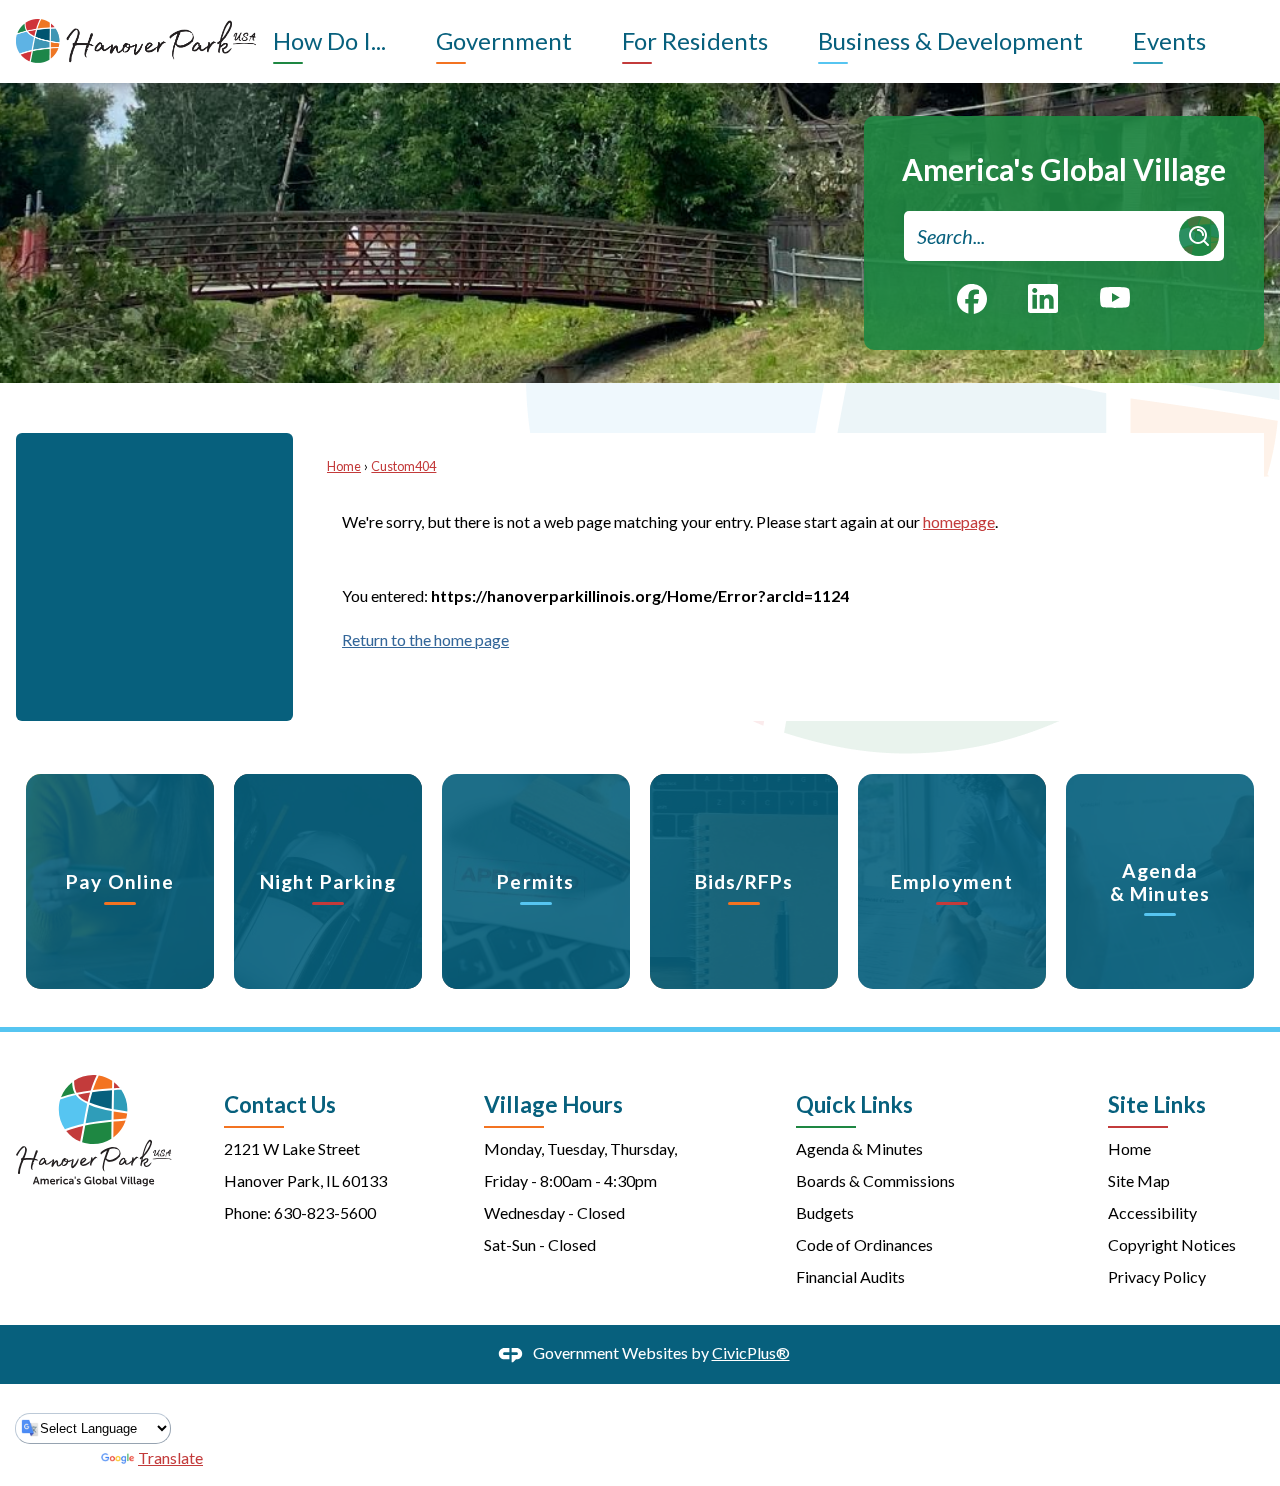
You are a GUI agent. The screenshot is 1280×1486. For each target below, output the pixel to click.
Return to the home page (425, 639)
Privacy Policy (1157, 1276)
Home (344, 466)
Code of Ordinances (864, 1244)
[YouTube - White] (1115, 296)
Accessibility (1152, 1212)
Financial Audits (850, 1276)
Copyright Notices (1172, 1244)
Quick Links (854, 1104)
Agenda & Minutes (859, 1148)
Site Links (1157, 1104)
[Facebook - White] (972, 299)
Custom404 (403, 466)
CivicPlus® (751, 1352)
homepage (959, 521)
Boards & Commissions (875, 1180)
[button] (1199, 236)
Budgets (825, 1212)
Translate (170, 1457)
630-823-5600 (325, 1212)
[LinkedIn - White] (1043, 298)
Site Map (1139, 1180)
